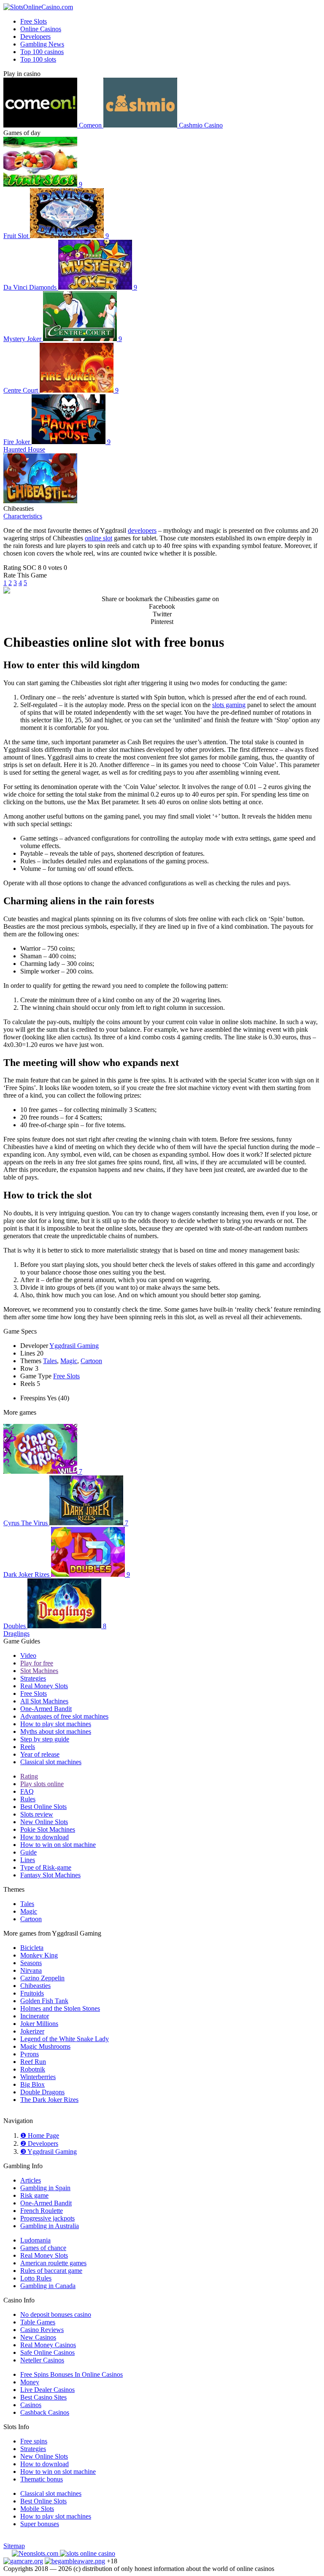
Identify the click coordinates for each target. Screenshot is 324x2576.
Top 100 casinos (42, 52)
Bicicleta (32, 1948)
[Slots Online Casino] (88, 2553)
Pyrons (30, 2054)
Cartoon (91, 1361)
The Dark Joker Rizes (49, 2100)
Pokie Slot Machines (48, 1829)
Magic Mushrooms (45, 2046)
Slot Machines (39, 1671)
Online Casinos (41, 29)
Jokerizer (32, 2031)
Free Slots (34, 21)
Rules (28, 1799)
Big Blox (32, 2084)
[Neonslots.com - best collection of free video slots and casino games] (36, 2553)
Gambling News (42, 44)
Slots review (37, 1814)
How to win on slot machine (58, 1845)
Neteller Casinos (42, 2360)
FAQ (27, 1791)
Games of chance (43, 2248)
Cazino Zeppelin (42, 1978)
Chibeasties (35, 1986)
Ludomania (35, 2240)
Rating (29, 1776)
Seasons (31, 1963)
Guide (28, 1852)
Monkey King (39, 1955)
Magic (69, 1361)
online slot (99, 538)
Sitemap (14, 2546)
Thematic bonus (42, 2479)
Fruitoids (32, 1993)
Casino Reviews (42, 2330)
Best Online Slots (43, 1807)
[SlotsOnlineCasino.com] (38, 7)
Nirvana (31, 1970)
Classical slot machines (51, 1762)
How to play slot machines (56, 1724)
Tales (50, 1361)
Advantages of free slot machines (64, 1716)
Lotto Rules (36, 2278)
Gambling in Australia (50, 2226)
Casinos (31, 2405)
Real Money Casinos (48, 2345)
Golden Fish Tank (44, 2001)
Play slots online (42, 1784)
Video (28, 1655)
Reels (28, 1747)
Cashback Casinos (45, 2412)
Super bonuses (40, 2524)
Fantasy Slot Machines (50, 1875)
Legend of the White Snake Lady (65, 2039)
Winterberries (38, 2077)
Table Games (38, 2322)
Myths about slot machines (56, 1731)
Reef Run (33, 2062)
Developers (35, 37)
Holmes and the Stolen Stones (60, 2008)
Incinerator (35, 2016)
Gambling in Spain (45, 2188)
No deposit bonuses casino (56, 2314)
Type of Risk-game (46, 1867)
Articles (31, 2180)
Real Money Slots (44, 1686)
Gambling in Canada (48, 2286)
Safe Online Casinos (47, 2352)
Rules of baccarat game (51, 2271)
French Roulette (42, 2211)
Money (30, 2382)
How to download (45, 1837)
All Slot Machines (44, 1701)
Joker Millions (39, 2024)
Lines (28, 1860)
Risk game (34, 2195)
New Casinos (38, 2337)
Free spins (34, 2441)
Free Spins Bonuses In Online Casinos (72, 2374)
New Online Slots (44, 1822)
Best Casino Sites (43, 2397)
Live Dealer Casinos (47, 2390)
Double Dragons (42, 2092)
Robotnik (33, 2069)
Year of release (40, 1754)
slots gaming (229, 705)
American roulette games (53, 2263)
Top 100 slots (38, 59)
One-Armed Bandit (46, 1709)
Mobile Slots (37, 2509)
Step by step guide (45, 1739)
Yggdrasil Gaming (74, 1346)
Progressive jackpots (47, 2218)
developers (142, 530)
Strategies (33, 1678)
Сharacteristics (23, 516)
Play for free (37, 1663)
